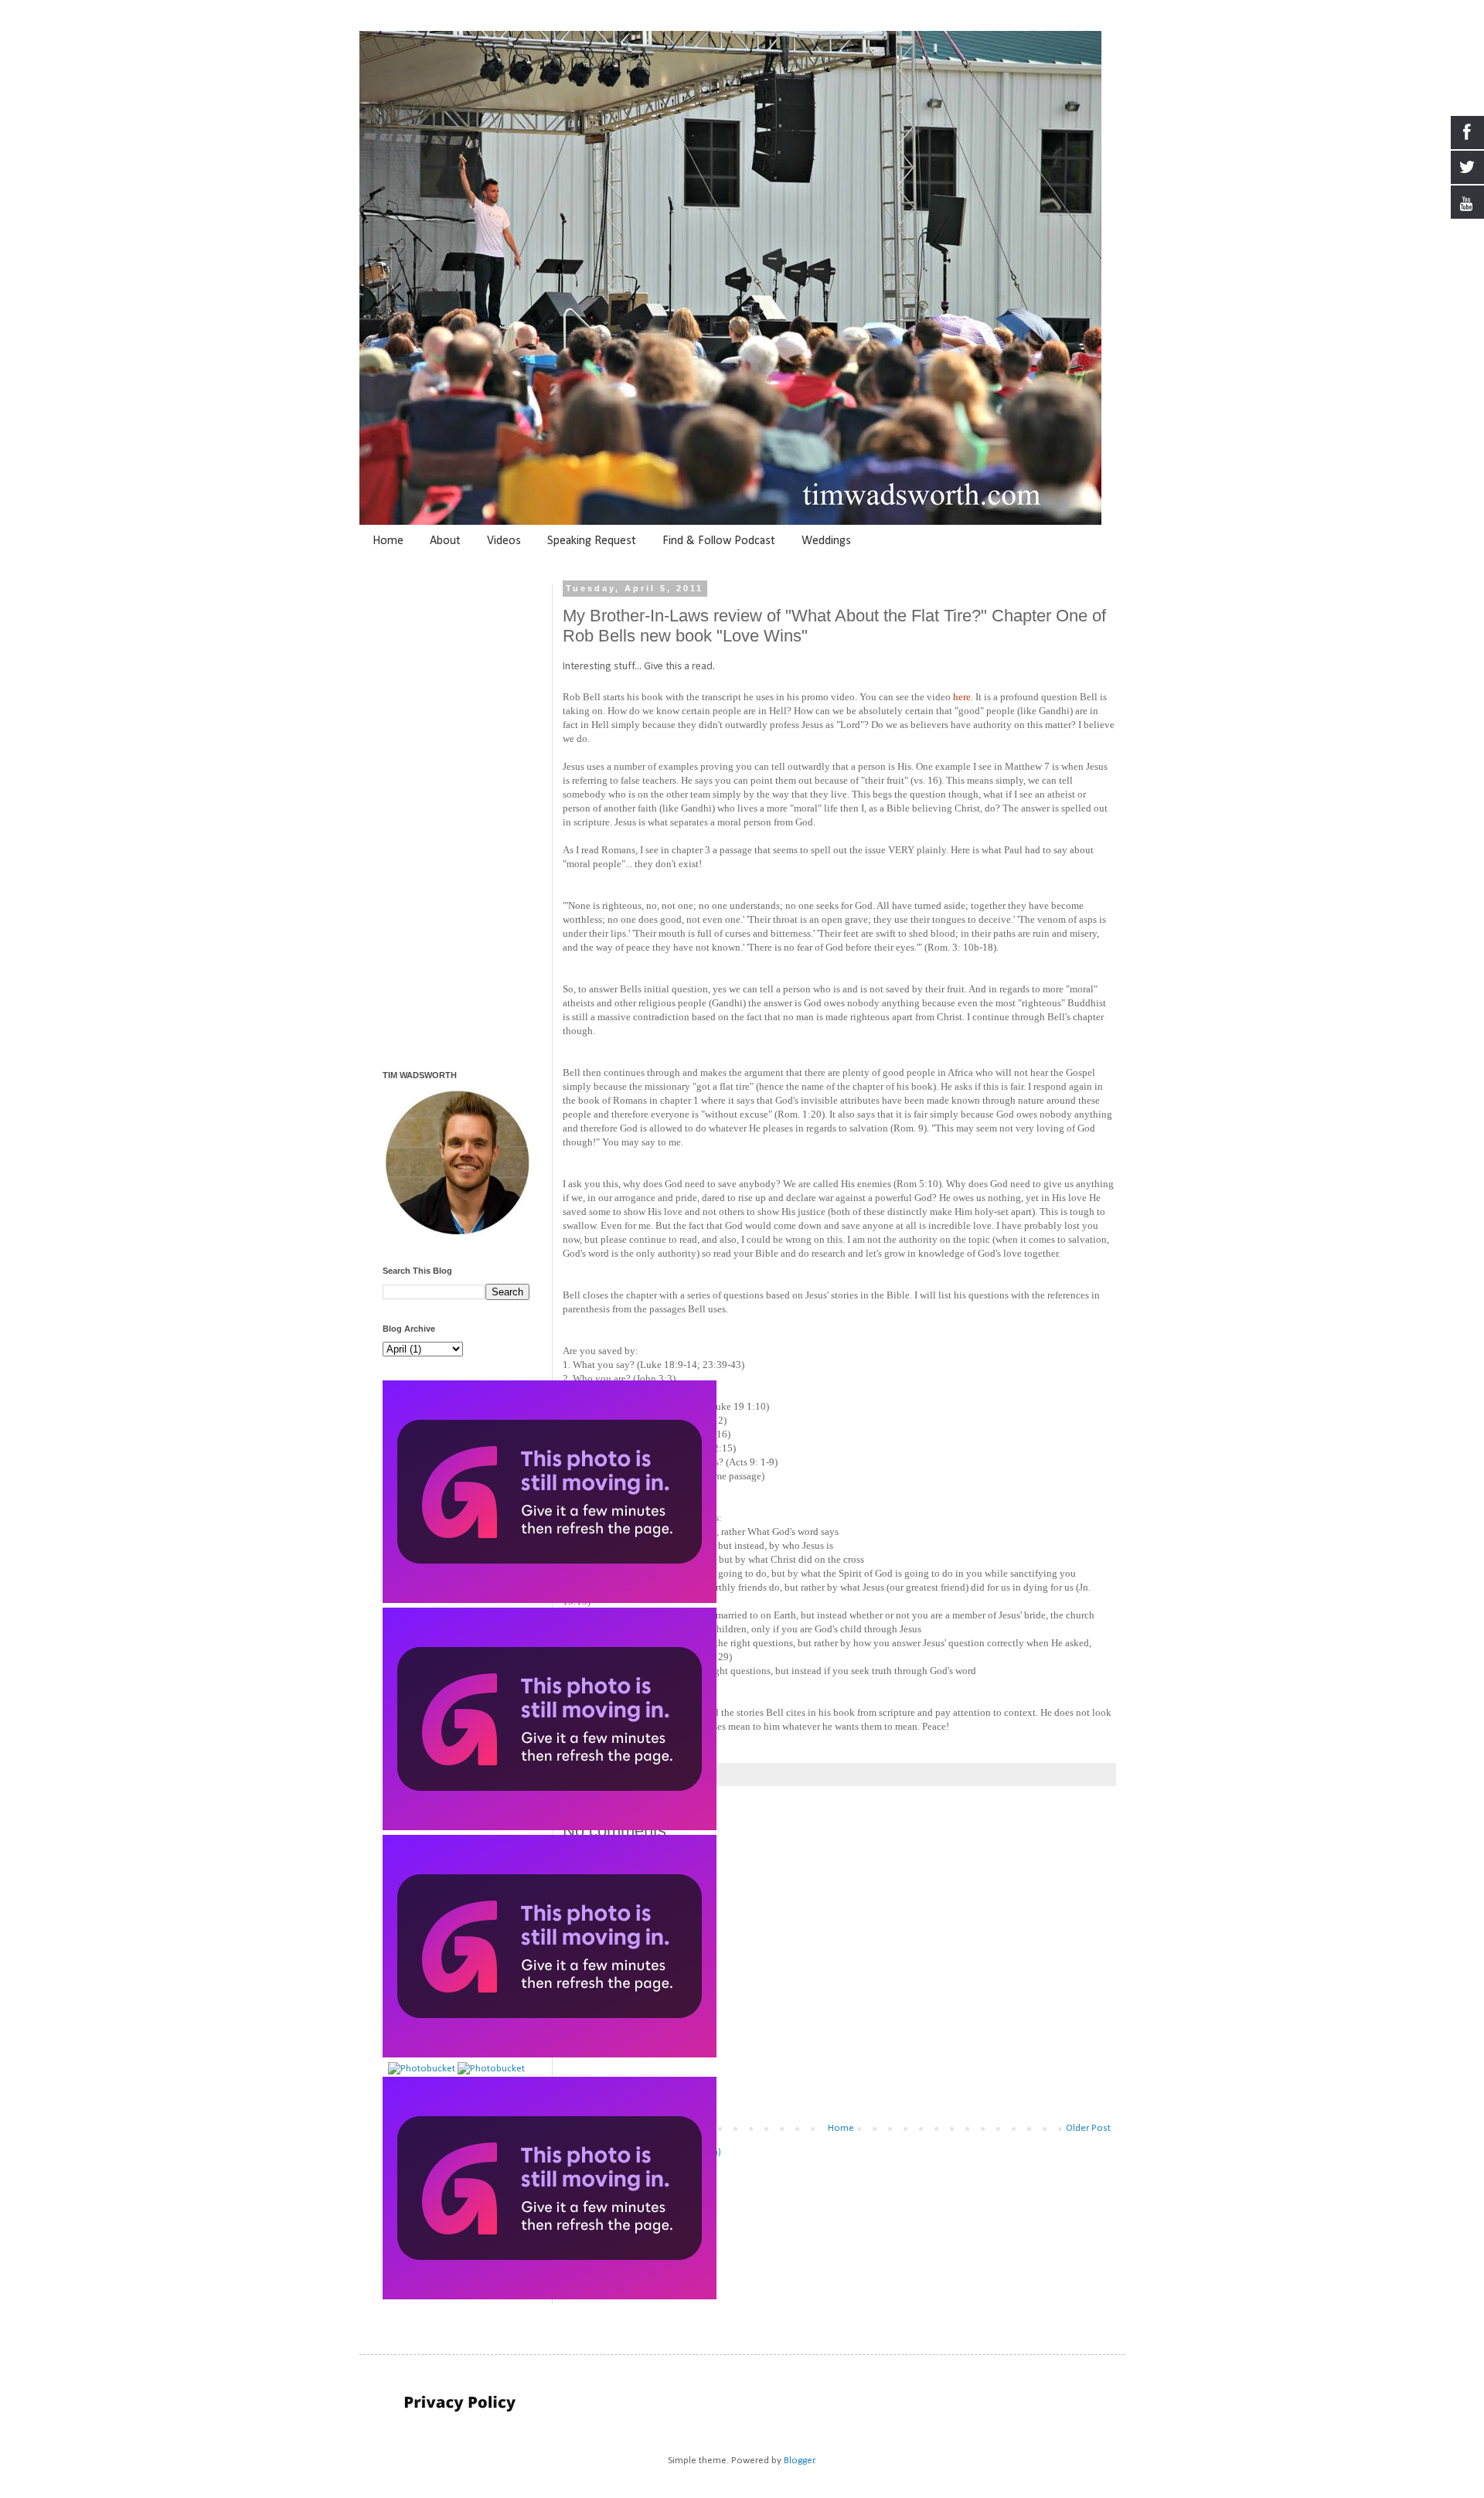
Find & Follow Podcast (719, 541)
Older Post (1088, 2128)
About (445, 541)
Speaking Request (592, 541)
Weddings (826, 541)
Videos (504, 541)
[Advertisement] (839, 1993)
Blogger (799, 2461)
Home (388, 541)
